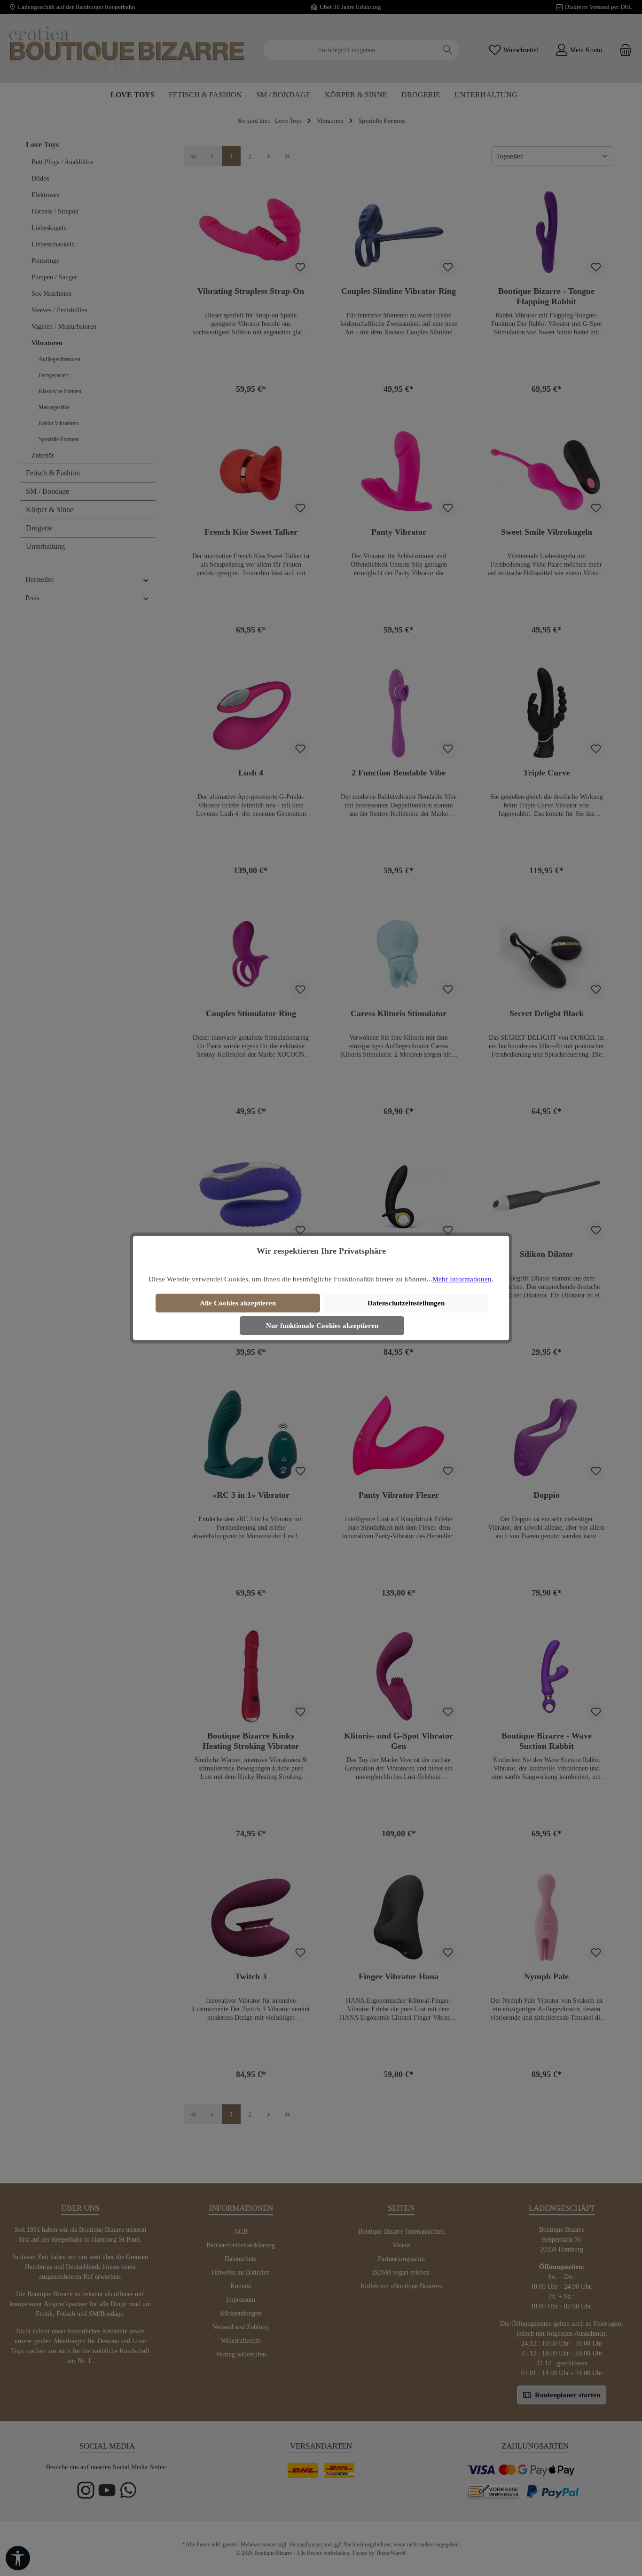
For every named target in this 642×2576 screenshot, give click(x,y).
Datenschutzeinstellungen (406, 1303)
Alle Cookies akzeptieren (238, 1303)
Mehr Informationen (462, 1279)
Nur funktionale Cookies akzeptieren (322, 1326)
